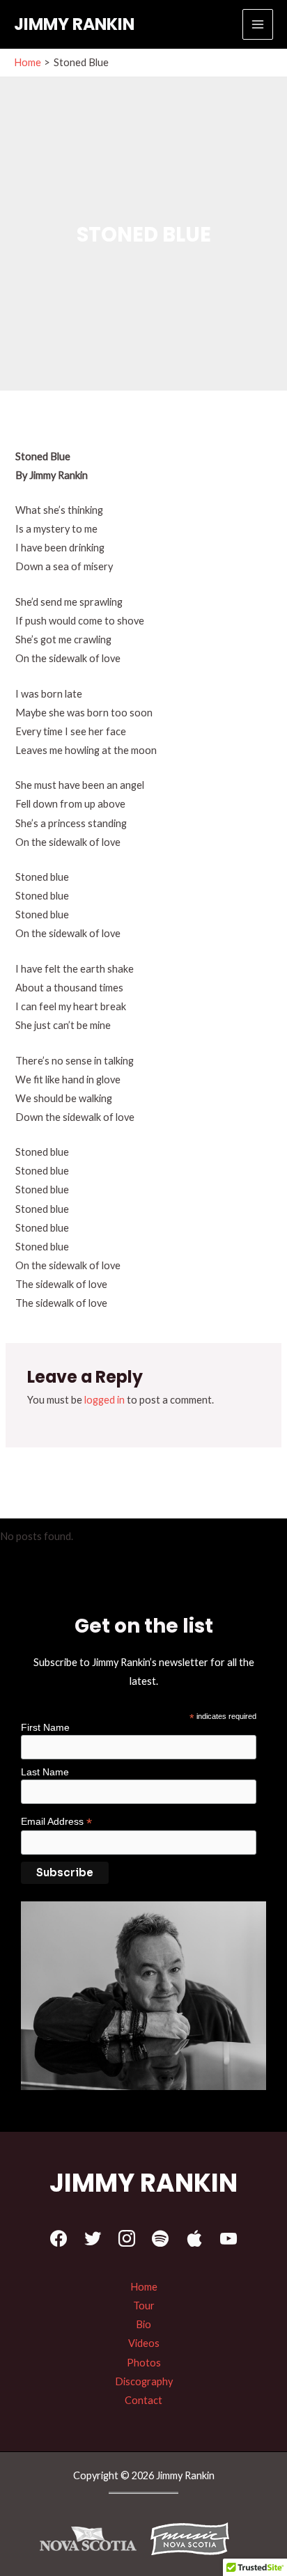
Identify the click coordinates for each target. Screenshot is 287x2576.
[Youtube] (229, 2239)
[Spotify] (161, 2239)
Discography (144, 2381)
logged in (104, 1400)
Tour (144, 2306)
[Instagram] (126, 2239)
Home (144, 2287)
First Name (45, 1727)
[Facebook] (59, 2239)
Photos (144, 2363)
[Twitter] (92, 2239)
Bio (143, 2324)
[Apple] (195, 2239)
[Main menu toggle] (258, 24)
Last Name (45, 1772)
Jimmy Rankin (74, 24)
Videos (144, 2343)
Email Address (56, 1822)
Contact (143, 2400)
